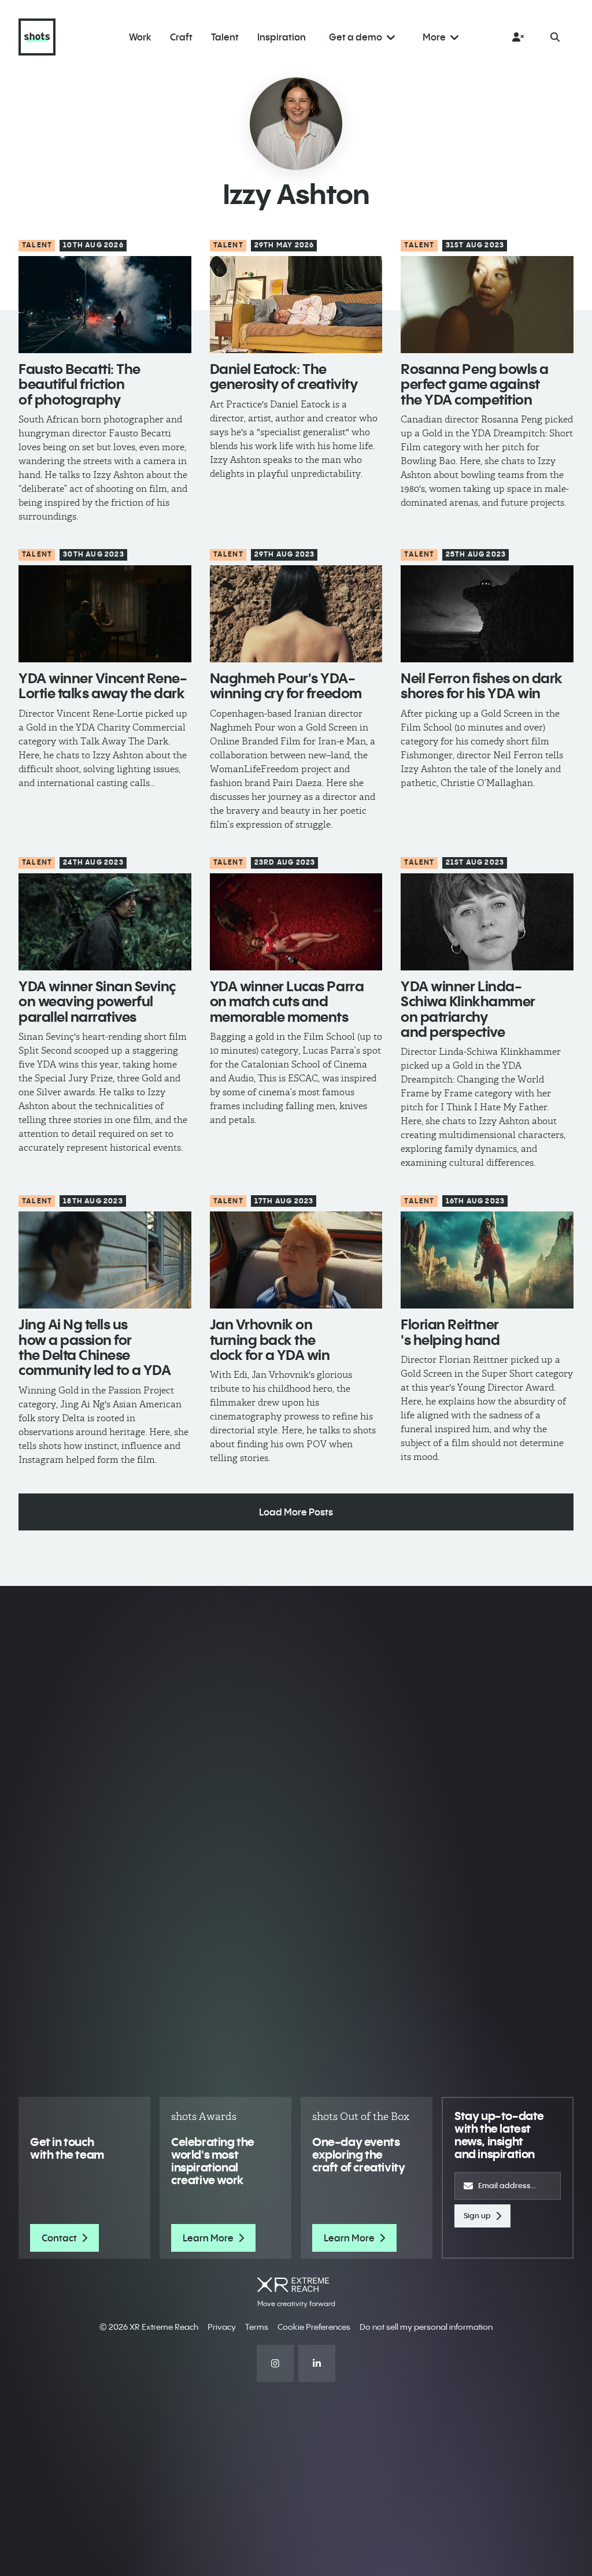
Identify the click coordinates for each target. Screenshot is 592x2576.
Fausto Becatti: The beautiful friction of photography (79, 384)
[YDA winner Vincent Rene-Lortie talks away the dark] (105, 614)
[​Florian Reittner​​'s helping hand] (487, 1260)
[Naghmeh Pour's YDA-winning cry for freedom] (296, 614)
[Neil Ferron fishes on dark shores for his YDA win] (487, 614)
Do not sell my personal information (426, 2327)
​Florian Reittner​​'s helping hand (450, 1332)
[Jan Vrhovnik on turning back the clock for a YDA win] (296, 1260)
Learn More (208, 2238)
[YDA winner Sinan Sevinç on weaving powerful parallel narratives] (105, 922)
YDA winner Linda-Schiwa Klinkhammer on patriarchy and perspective (468, 1009)
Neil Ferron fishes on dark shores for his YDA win (482, 685)
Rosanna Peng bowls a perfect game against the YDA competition (474, 384)
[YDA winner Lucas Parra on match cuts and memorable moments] (296, 922)
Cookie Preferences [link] (314, 2327)
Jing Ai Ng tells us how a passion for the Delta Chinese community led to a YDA (95, 1347)
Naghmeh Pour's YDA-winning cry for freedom (286, 685)
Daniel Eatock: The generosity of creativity (284, 376)
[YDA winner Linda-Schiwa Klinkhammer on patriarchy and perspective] (487, 922)
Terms (257, 2327)
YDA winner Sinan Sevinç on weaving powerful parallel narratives (97, 1001)
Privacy (222, 2327)
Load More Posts (296, 1512)
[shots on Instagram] (275, 2363)
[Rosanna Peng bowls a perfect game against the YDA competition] (487, 305)
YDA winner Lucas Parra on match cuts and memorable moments (287, 1001)
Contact (59, 2238)
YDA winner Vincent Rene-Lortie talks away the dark (103, 685)
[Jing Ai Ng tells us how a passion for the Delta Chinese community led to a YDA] (105, 1260)
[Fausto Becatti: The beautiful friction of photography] (105, 305)
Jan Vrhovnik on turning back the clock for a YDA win (270, 1339)
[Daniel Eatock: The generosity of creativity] (296, 305)
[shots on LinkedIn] (317, 2363)
